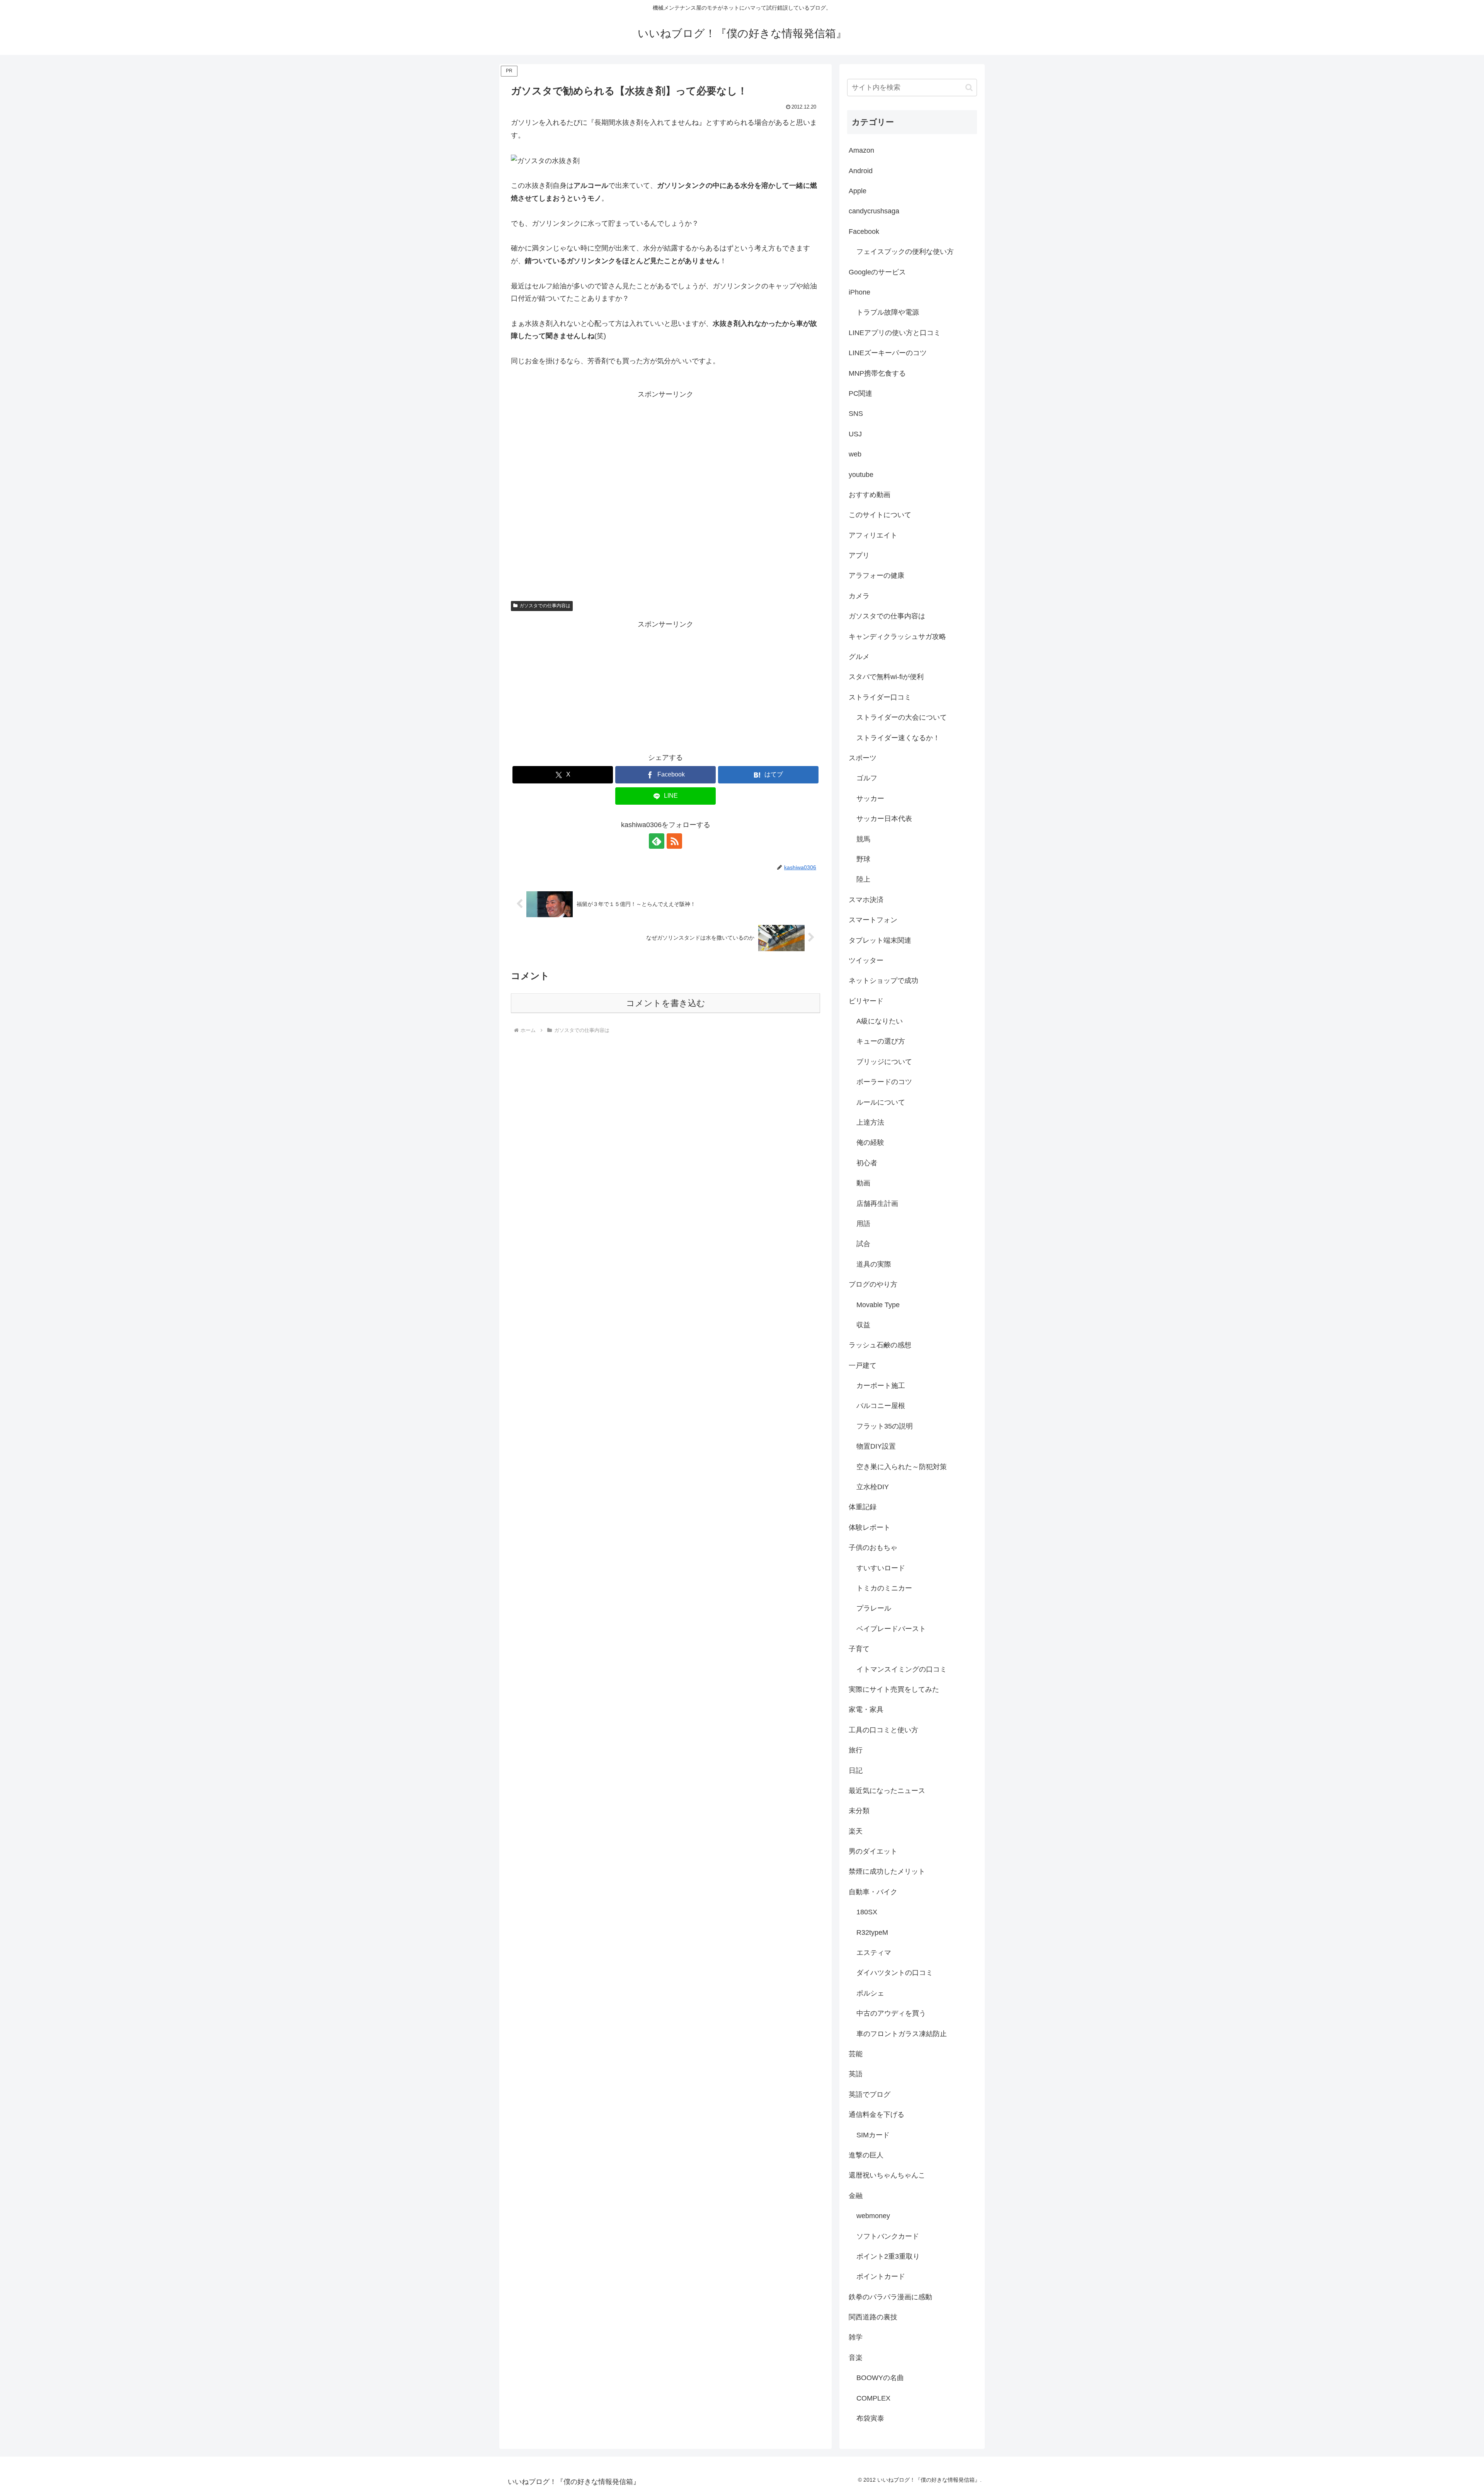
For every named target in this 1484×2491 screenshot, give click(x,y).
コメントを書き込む (666, 1003)
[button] (969, 88)
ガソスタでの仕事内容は (545, 606)
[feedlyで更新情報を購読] (657, 841)
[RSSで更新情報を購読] (674, 841)
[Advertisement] (665, 494)
